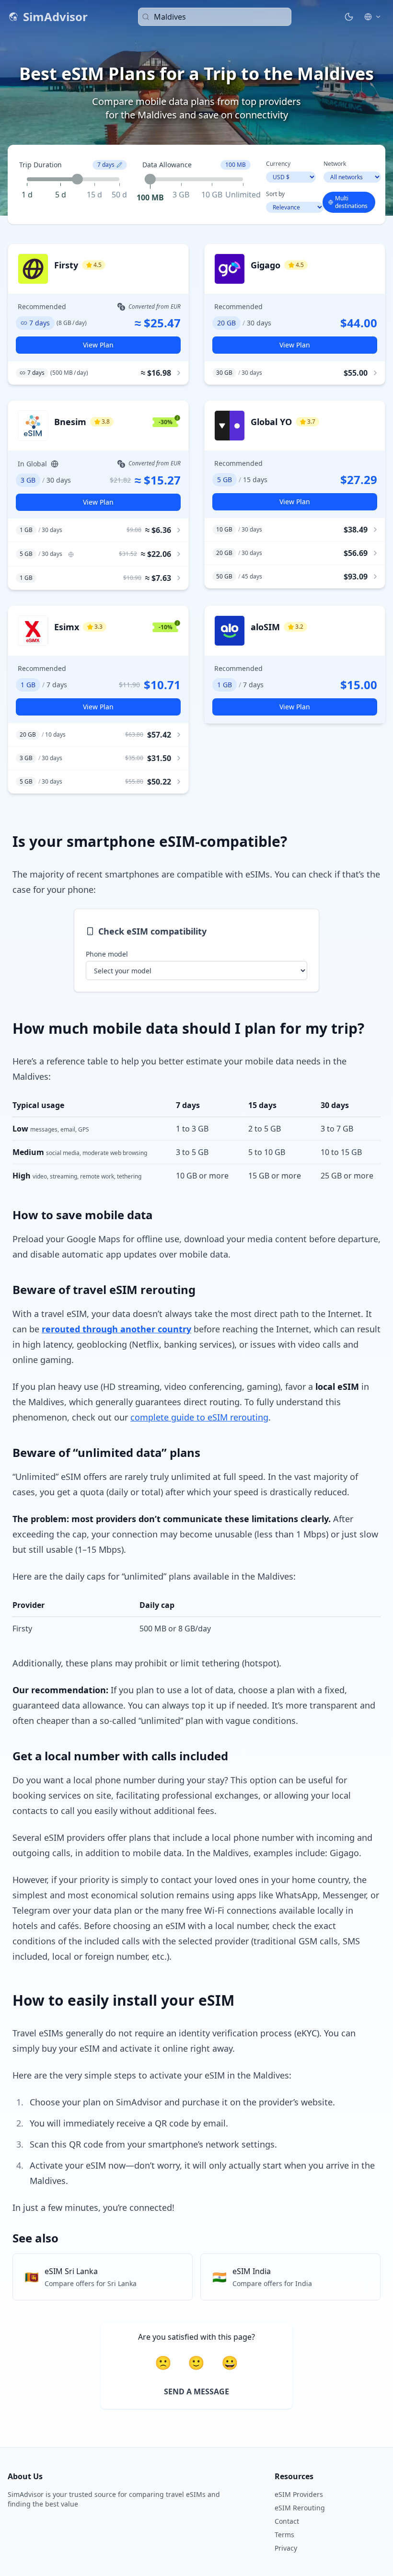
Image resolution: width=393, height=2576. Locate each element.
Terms (284, 2535)
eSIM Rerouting (300, 2508)
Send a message (196, 2391)
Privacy (286, 2548)
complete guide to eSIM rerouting (199, 1417)
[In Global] (71, 554)
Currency (278, 164)
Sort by (275, 194)
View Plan (98, 345)
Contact (287, 2521)
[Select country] (373, 17)
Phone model (107, 954)
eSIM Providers (299, 2494)
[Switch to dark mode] (349, 17)
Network (335, 164)
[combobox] (215, 17)
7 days (106, 165)
